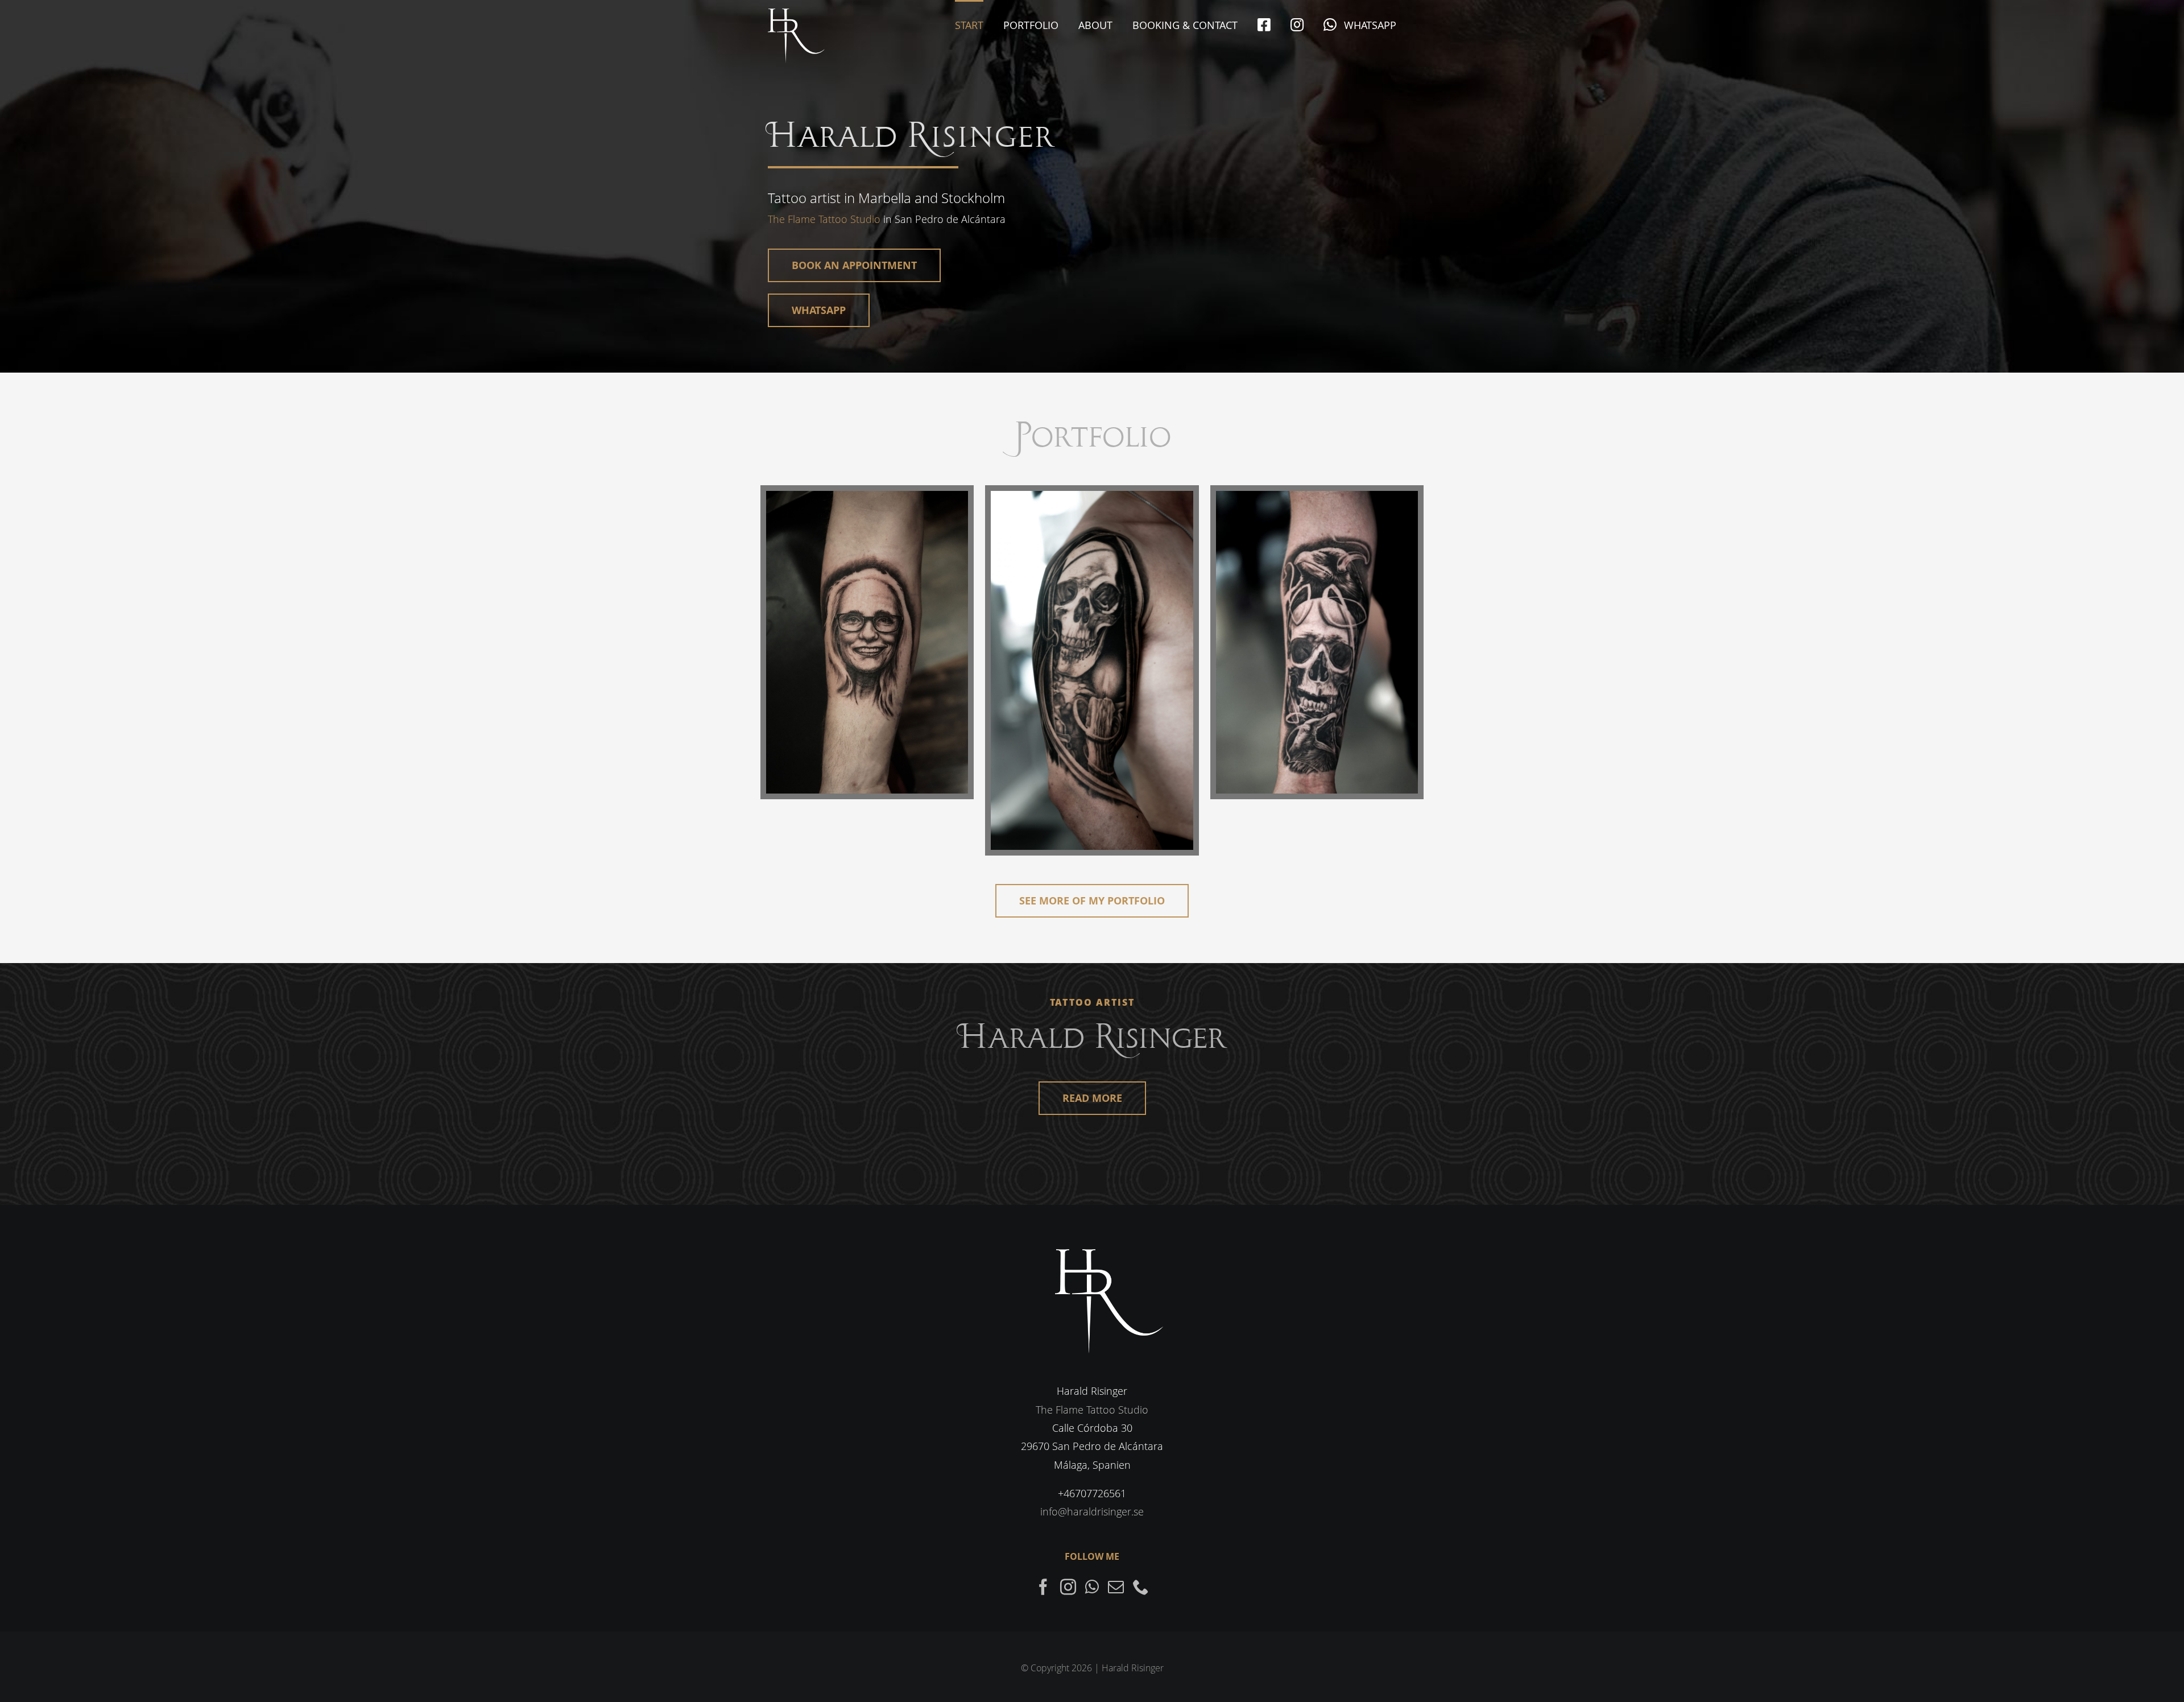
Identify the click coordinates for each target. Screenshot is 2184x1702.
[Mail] (1116, 1587)
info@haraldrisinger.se (1092, 1511)
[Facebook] (1043, 1587)
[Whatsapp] (1092, 1587)
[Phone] (1141, 1587)
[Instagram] (1068, 1587)
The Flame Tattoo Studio (824, 219)
